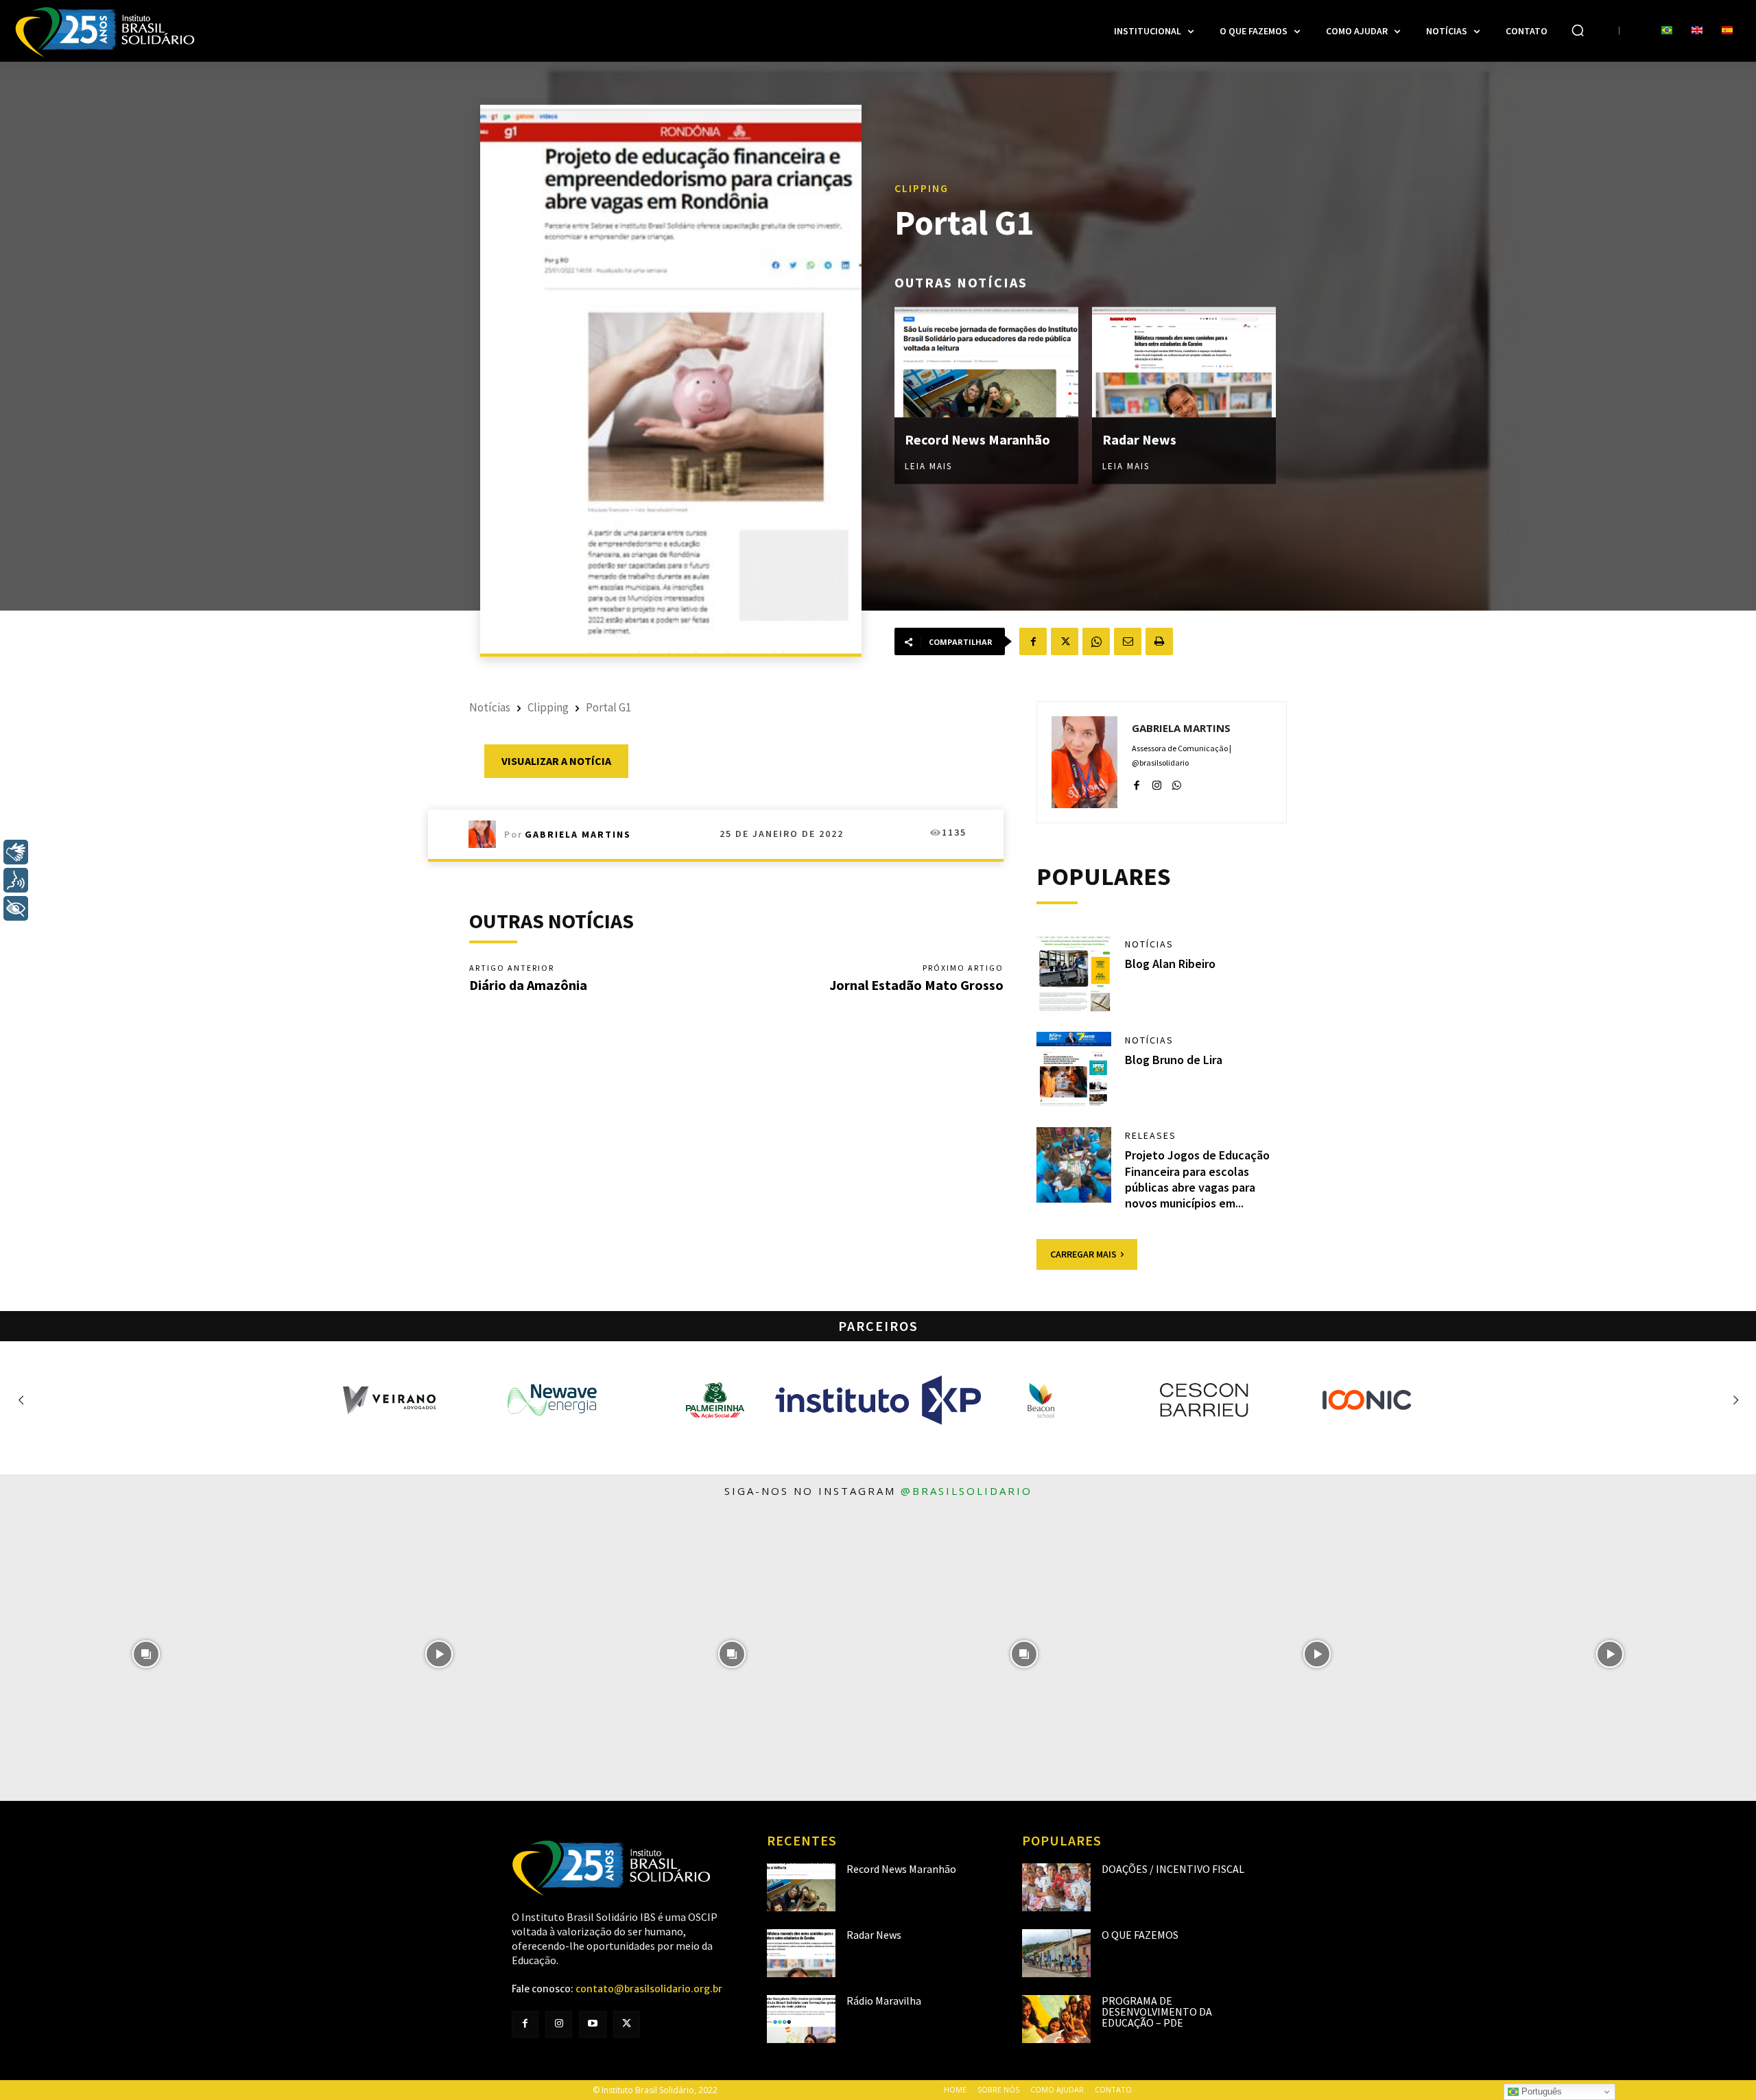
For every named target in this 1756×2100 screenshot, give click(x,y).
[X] (1065, 641)
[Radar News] (1184, 362)
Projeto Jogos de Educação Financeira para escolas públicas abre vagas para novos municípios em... (1197, 1179)
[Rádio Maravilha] (801, 2019)
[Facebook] (1033, 641)
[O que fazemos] (1056, 1953)
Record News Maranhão (977, 439)
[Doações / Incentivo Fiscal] (1056, 1887)
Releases (1151, 1135)
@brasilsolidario (966, 1491)
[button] (1578, 30)
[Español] (1727, 31)
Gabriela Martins (578, 834)
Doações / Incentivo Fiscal (1173, 1869)
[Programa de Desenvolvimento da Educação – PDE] (1056, 2019)
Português (1540, 2091)
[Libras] (16, 852)
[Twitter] (627, 2024)
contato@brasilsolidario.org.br (649, 1989)
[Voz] (16, 880)
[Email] (1128, 641)
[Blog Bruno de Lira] (1074, 1070)
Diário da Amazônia (528, 985)
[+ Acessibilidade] (16, 908)
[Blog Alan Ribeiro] (1074, 974)
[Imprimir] (1159, 641)
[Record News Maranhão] (986, 362)
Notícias (490, 707)
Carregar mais (1083, 1254)
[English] (1697, 31)
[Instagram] (1157, 782)
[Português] (1667, 31)
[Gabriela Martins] (486, 834)
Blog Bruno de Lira (1174, 1060)
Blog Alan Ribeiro (1170, 964)
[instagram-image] (146, 1654)
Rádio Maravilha (884, 2001)
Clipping (922, 187)
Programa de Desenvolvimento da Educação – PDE (1157, 2011)
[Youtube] (592, 2024)
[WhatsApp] (1096, 641)
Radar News (1139, 439)
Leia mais (928, 465)
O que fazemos (1140, 1935)
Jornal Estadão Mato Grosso (916, 985)
